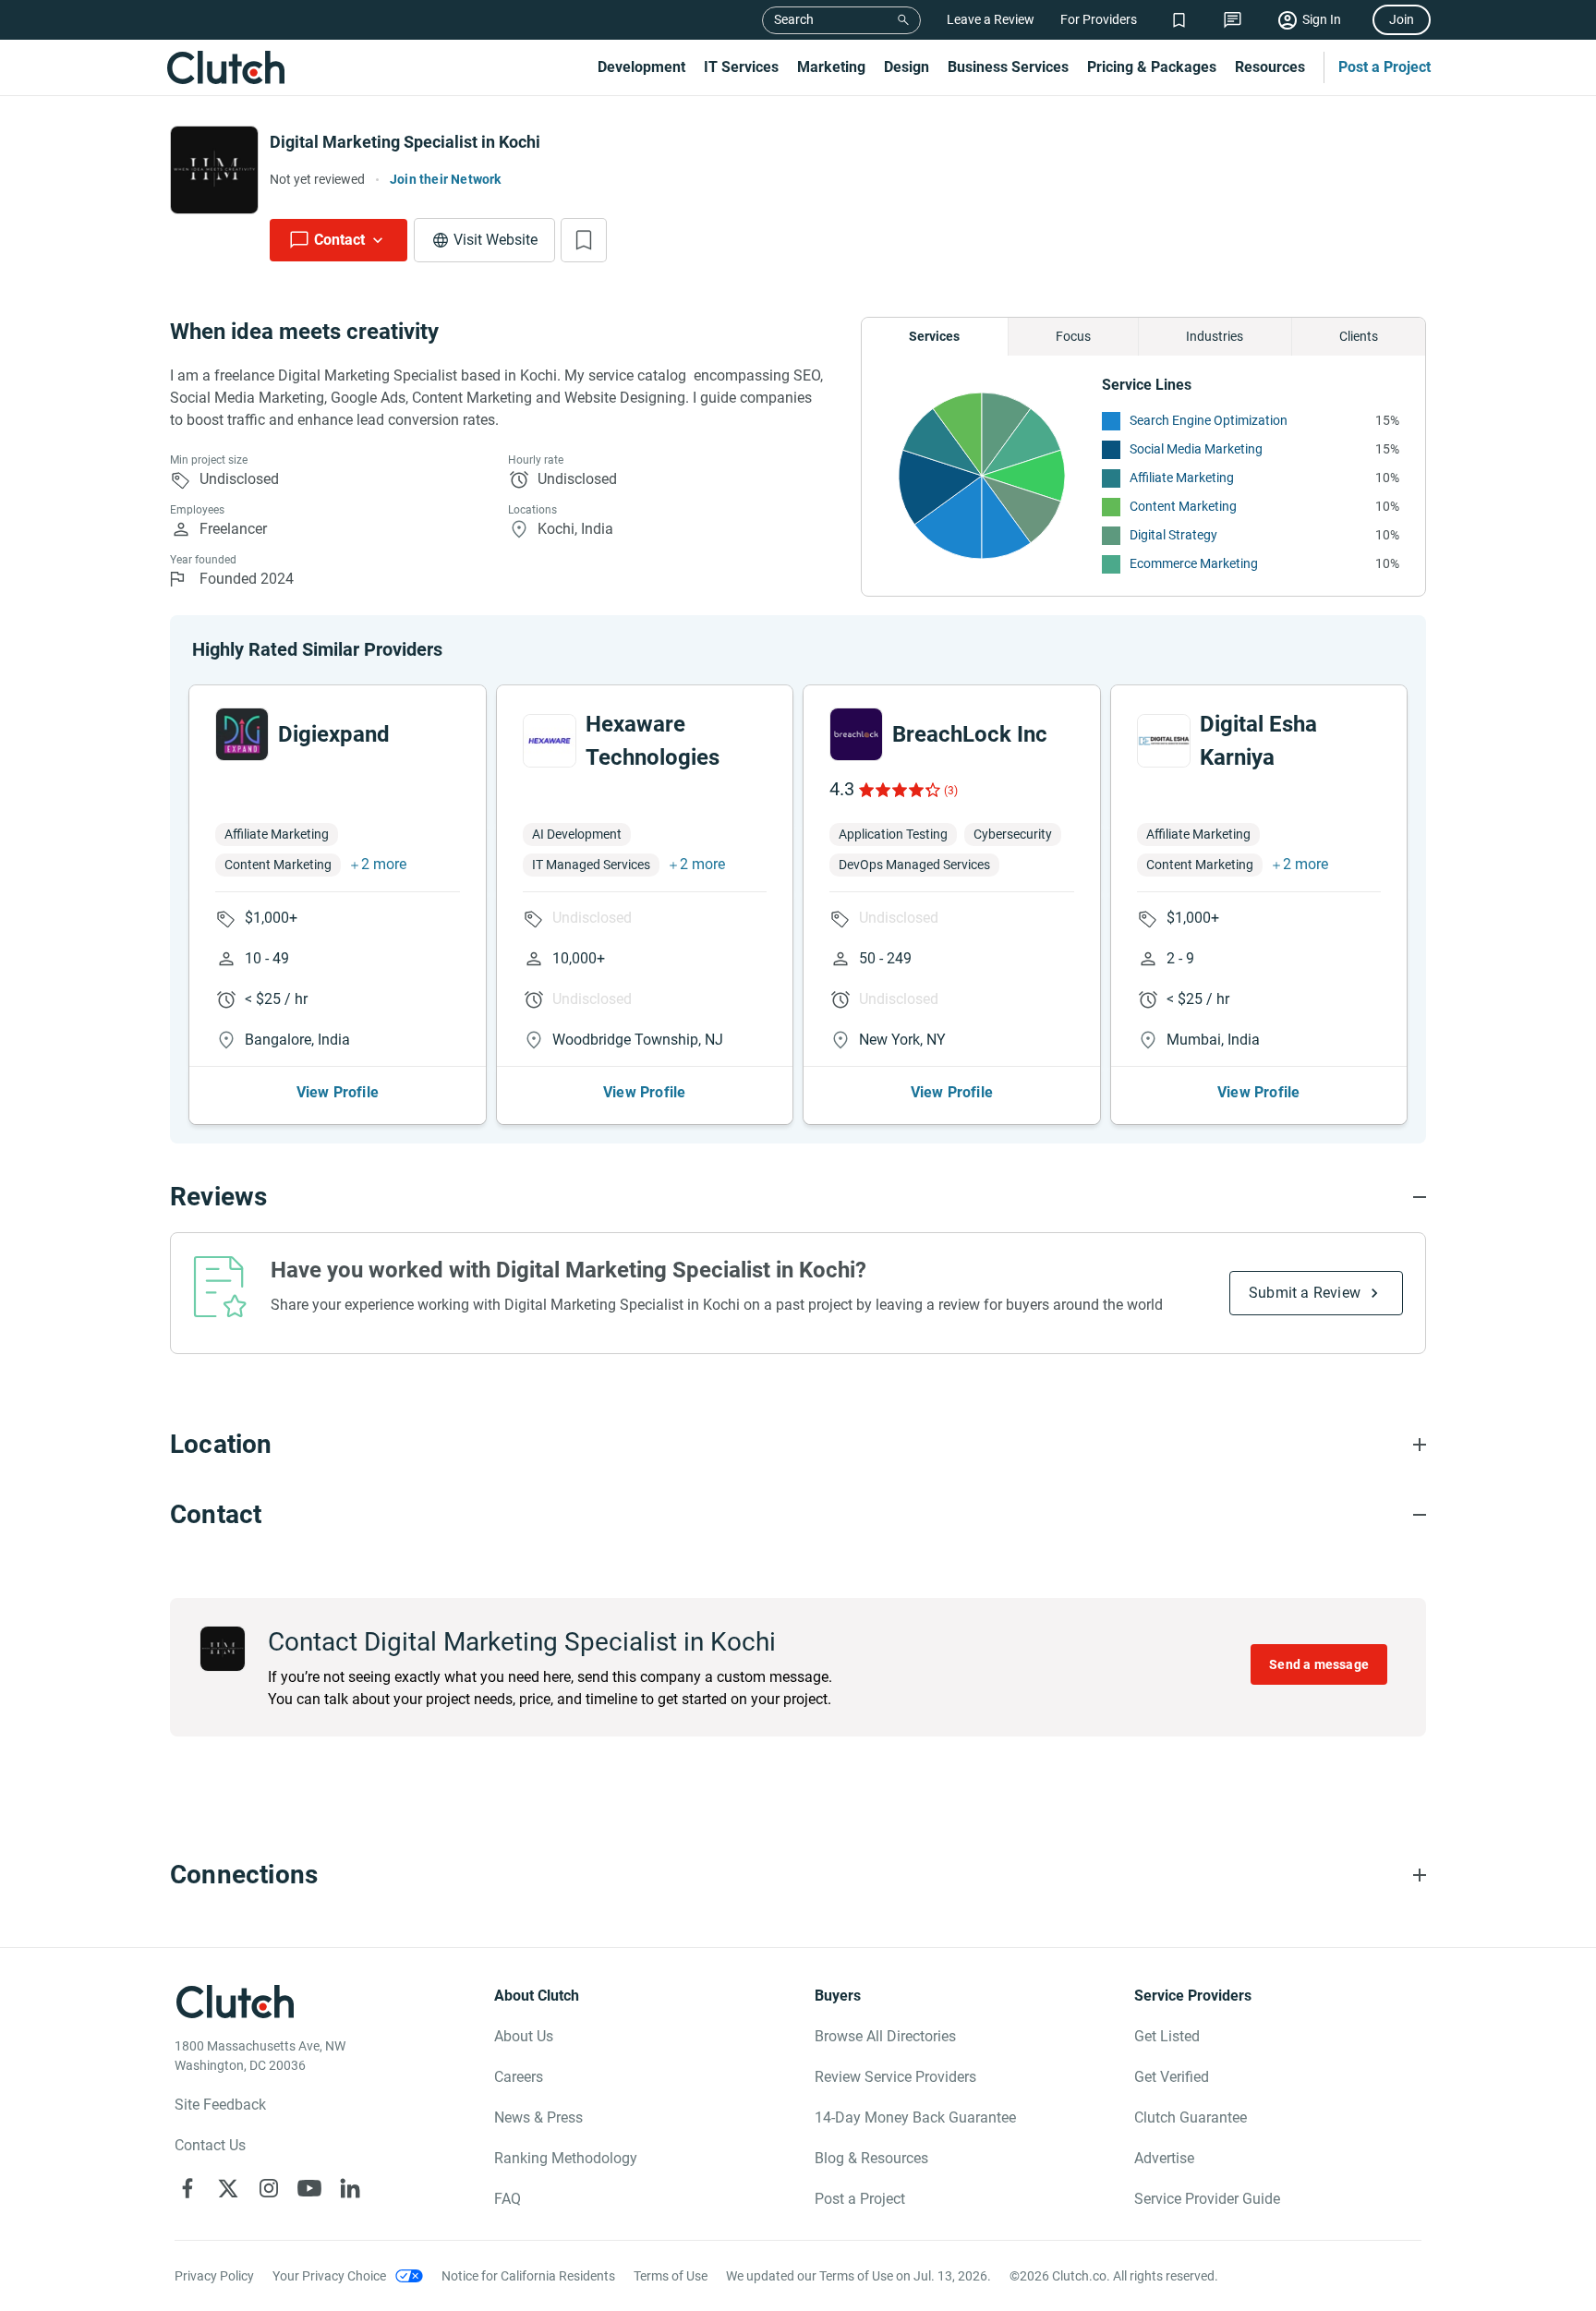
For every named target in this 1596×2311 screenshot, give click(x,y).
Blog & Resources (871, 2158)
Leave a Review (991, 19)
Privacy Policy (214, 2276)
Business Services (1008, 67)
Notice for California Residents (528, 2276)
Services (934, 336)
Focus (1073, 336)
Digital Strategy (1173, 535)
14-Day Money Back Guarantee (915, 2117)
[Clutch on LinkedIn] (350, 2188)
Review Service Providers (895, 2077)
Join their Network (446, 179)
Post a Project (1384, 67)
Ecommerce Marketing (1194, 563)
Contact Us (210, 2145)
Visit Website (496, 240)
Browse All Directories (885, 2036)
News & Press (538, 2117)
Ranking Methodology (566, 2158)
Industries (1215, 336)
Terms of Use (671, 2276)
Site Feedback (220, 2105)
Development (641, 67)
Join (1402, 19)
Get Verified (1172, 2077)
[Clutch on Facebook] (187, 2188)
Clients (1359, 336)
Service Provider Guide (1207, 2199)
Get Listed (1167, 2036)
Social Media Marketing (1196, 449)
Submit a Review (1305, 1293)
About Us (524, 2036)
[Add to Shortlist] (584, 240)
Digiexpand (334, 734)
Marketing (831, 67)
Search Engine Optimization (1209, 420)
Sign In (1322, 19)
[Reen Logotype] (242, 734)
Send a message (1319, 1664)
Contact (339, 240)
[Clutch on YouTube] (309, 2188)
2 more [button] (384, 864)
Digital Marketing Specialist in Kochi (405, 142)
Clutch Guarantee (1191, 2117)
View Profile (338, 1092)
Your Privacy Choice (329, 2276)
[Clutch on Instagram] (269, 2188)
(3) (951, 791)
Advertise (1164, 2158)
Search (794, 19)
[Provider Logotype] (214, 170)
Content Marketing (1183, 506)
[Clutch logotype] (225, 67)
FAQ (508, 2199)
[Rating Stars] (898, 790)
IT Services (741, 67)
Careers (519, 2077)
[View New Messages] (1233, 20)
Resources (1270, 67)
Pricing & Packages (1152, 67)
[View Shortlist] (1179, 20)
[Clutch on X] (228, 2188)
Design (907, 67)
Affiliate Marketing (1182, 478)
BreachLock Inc (970, 734)
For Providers (1099, 19)
